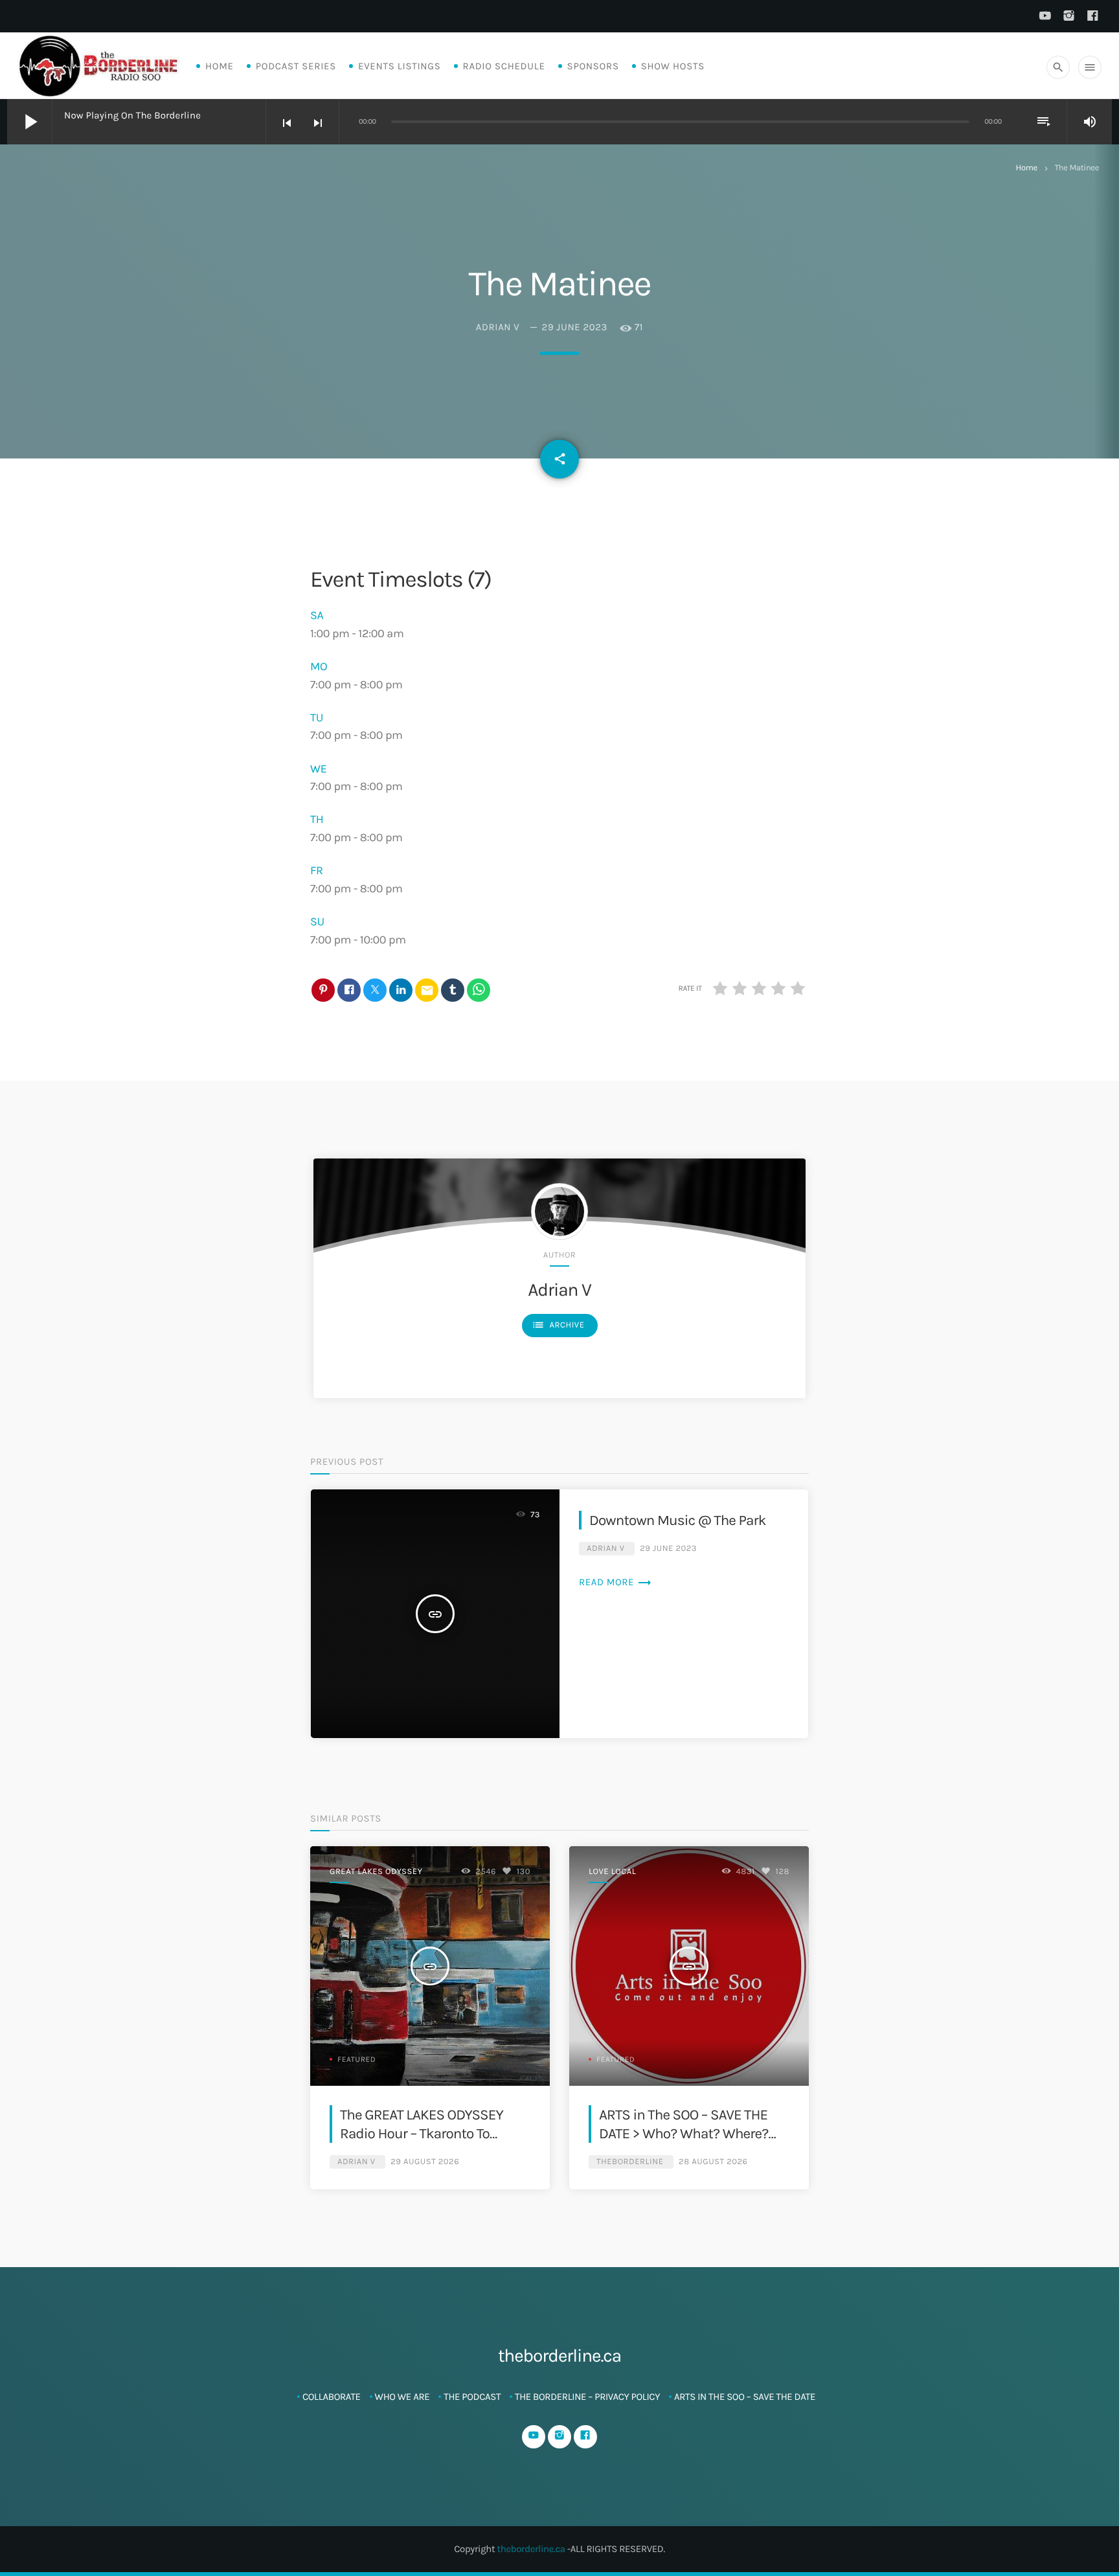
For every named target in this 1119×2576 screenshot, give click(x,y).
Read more (616, 1582)
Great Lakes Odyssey (376, 1872)
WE (319, 769)
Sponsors (593, 66)
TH (317, 819)
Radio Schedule (504, 66)
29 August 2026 (425, 2162)
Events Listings (399, 66)
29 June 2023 (575, 327)
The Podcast (472, 2397)
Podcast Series (296, 66)
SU (317, 921)
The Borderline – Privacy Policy (587, 2397)
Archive (558, 1325)
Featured (356, 2060)
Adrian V (498, 327)
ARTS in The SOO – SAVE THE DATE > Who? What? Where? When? (684, 2134)
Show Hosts (673, 66)
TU (317, 717)
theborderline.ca (531, 2549)
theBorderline (630, 2162)
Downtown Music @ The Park (678, 1520)
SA (317, 615)
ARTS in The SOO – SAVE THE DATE (745, 2397)
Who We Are (402, 2397)
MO (319, 666)
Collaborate (332, 2397)
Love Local (612, 1872)
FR (317, 870)
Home (220, 66)
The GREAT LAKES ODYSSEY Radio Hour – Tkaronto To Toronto (422, 2134)
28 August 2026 (713, 2162)
